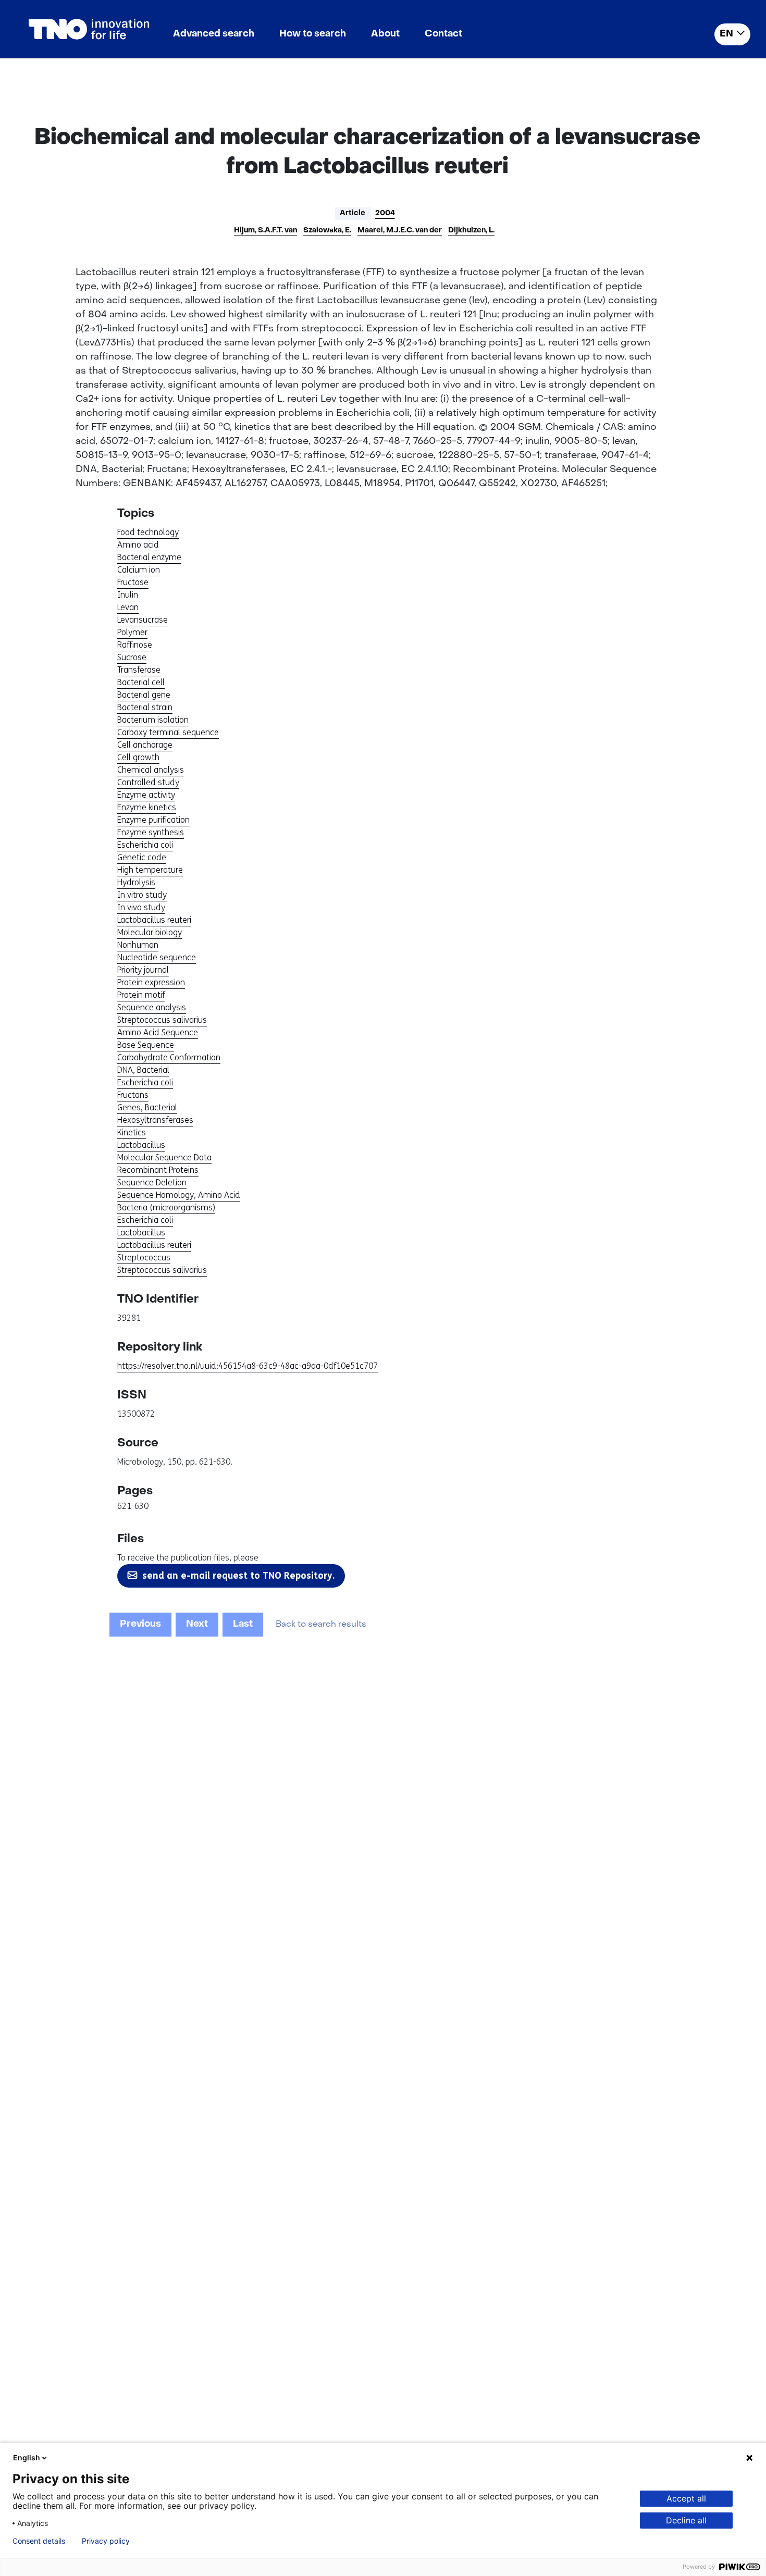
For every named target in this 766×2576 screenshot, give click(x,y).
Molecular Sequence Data (164, 1157)
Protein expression (151, 982)
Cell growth (138, 757)
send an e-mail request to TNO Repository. (238, 1576)
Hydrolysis (136, 882)
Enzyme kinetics (147, 807)
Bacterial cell (141, 682)
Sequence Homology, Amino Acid (179, 1195)
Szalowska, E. (327, 231)
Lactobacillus (141, 1145)
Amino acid (138, 545)
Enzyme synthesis (151, 832)
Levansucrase (143, 620)
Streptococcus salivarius (162, 1020)
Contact (443, 34)
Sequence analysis (152, 1007)
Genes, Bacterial (147, 1107)
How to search (313, 34)
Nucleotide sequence (157, 957)
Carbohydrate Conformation (169, 1057)
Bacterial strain (145, 707)
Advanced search (214, 34)
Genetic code (142, 857)
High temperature (150, 870)
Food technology (148, 532)
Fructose (133, 582)
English (27, 2457)
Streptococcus (144, 1258)
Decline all (686, 2520)
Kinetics (132, 1132)
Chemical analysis (151, 770)
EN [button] (726, 34)
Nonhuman (138, 945)
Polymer (132, 632)
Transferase (139, 670)
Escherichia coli (145, 845)
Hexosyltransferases (155, 1120)
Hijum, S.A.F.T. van (265, 231)
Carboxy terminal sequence (168, 732)
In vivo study (141, 907)
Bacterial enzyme (149, 557)
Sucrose (132, 657)
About (385, 34)
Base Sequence (146, 1045)
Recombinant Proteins (158, 1170)
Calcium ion (139, 570)
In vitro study (142, 895)
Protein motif (141, 995)
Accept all (686, 2498)
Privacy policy (106, 2541)
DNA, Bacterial (143, 1070)
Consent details (39, 2541)
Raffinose (135, 645)
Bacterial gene (144, 695)
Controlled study (148, 782)
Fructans (133, 1095)
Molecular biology (150, 932)
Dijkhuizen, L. (471, 231)
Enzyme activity (146, 795)
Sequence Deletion (152, 1182)
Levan (128, 607)
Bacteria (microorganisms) (166, 1207)
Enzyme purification (153, 820)
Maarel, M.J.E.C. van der (400, 231)
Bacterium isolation (153, 720)
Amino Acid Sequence (158, 1032)
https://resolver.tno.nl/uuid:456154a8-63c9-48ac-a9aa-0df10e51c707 (248, 1366)
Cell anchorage (145, 745)
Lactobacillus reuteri (154, 920)
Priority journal (143, 970)
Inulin (128, 595)
